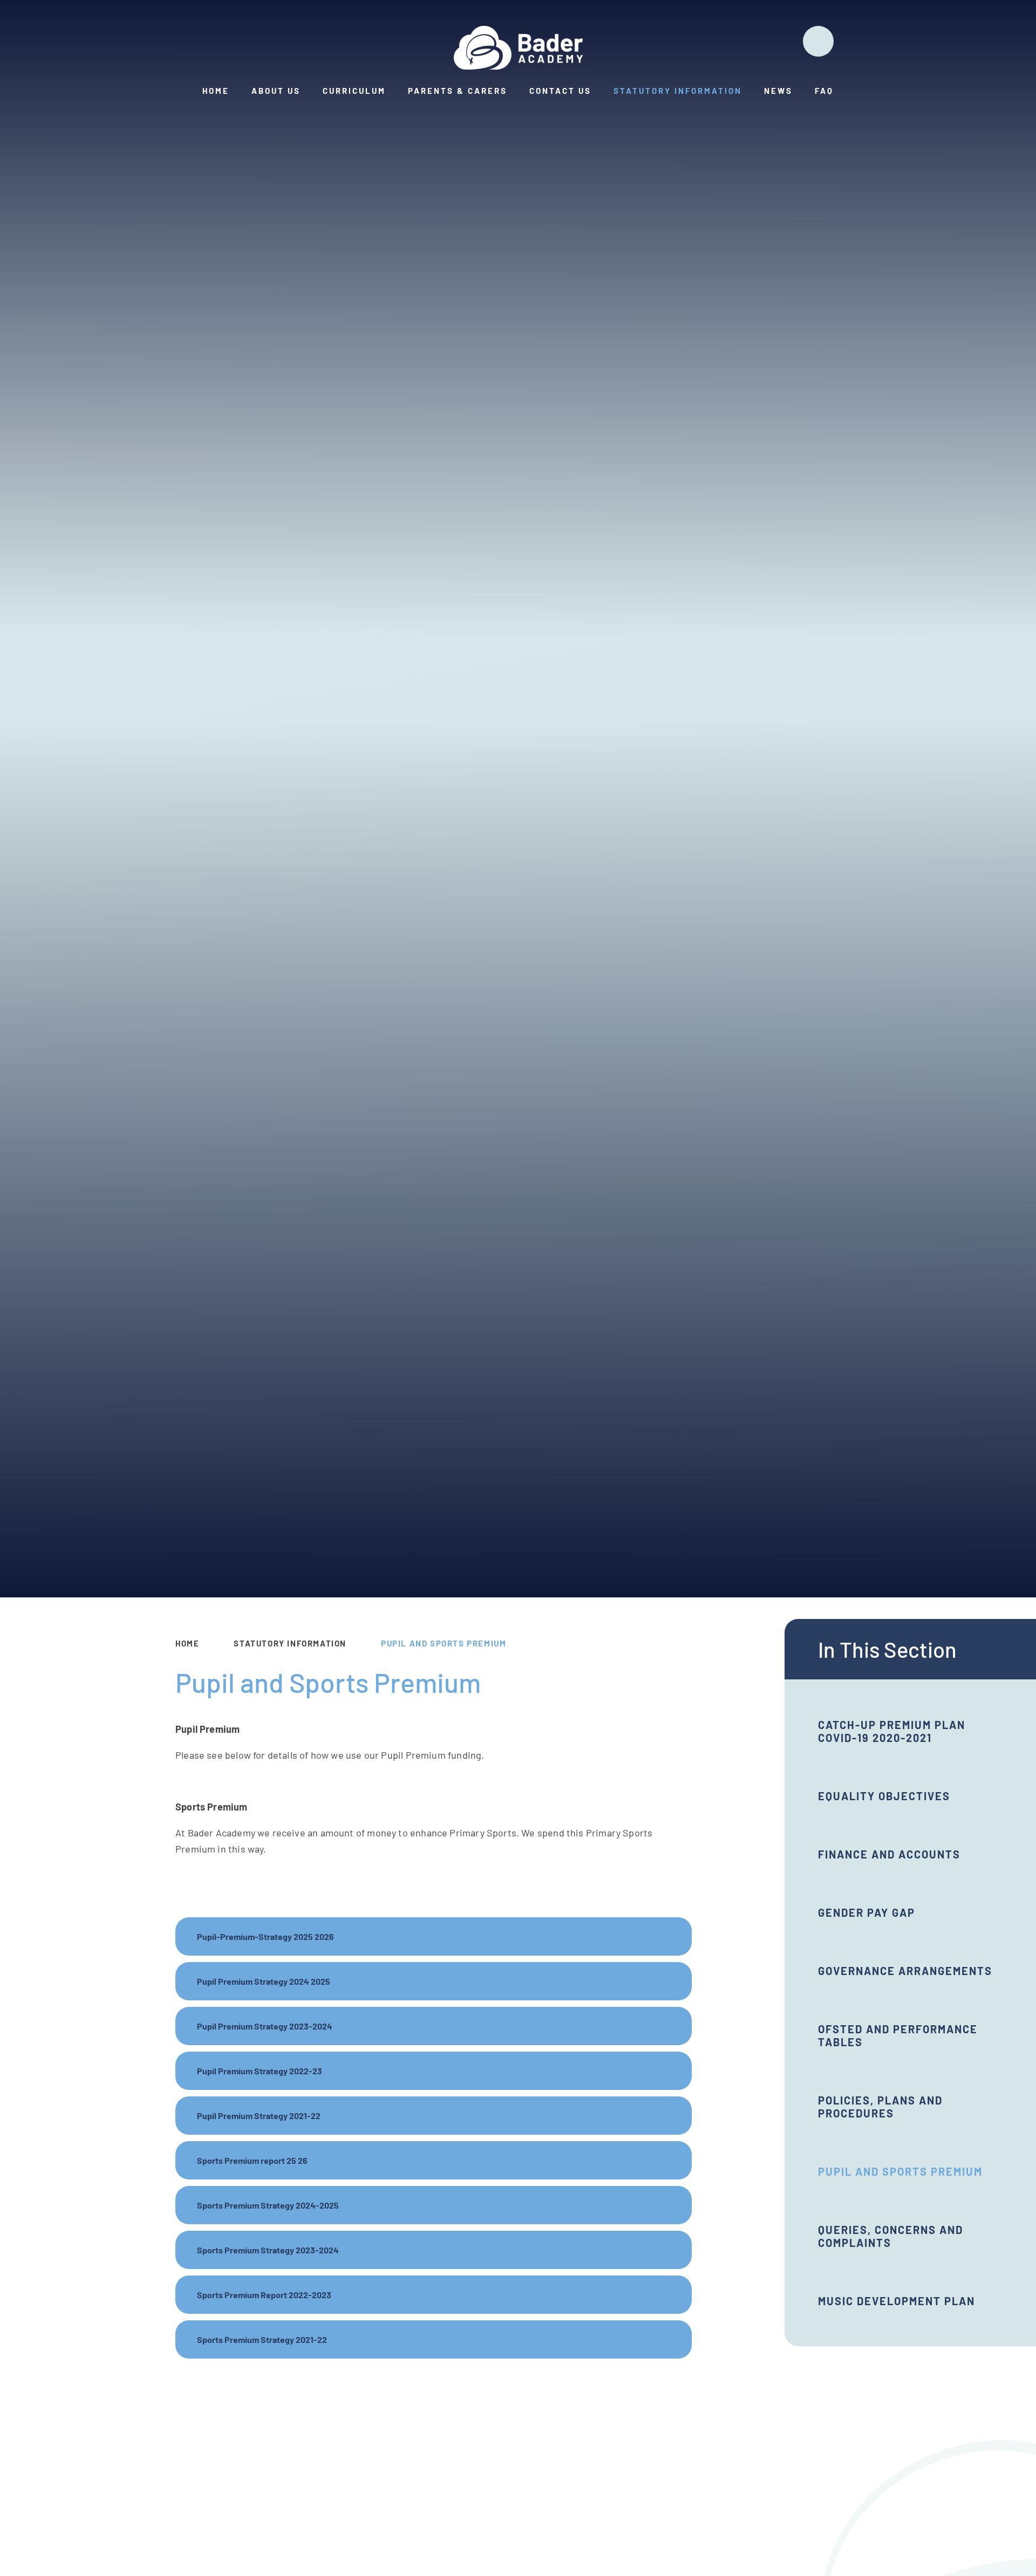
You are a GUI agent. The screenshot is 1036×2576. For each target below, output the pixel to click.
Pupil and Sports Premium (444, 1643)
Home (187, 1643)
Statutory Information (290, 1643)
